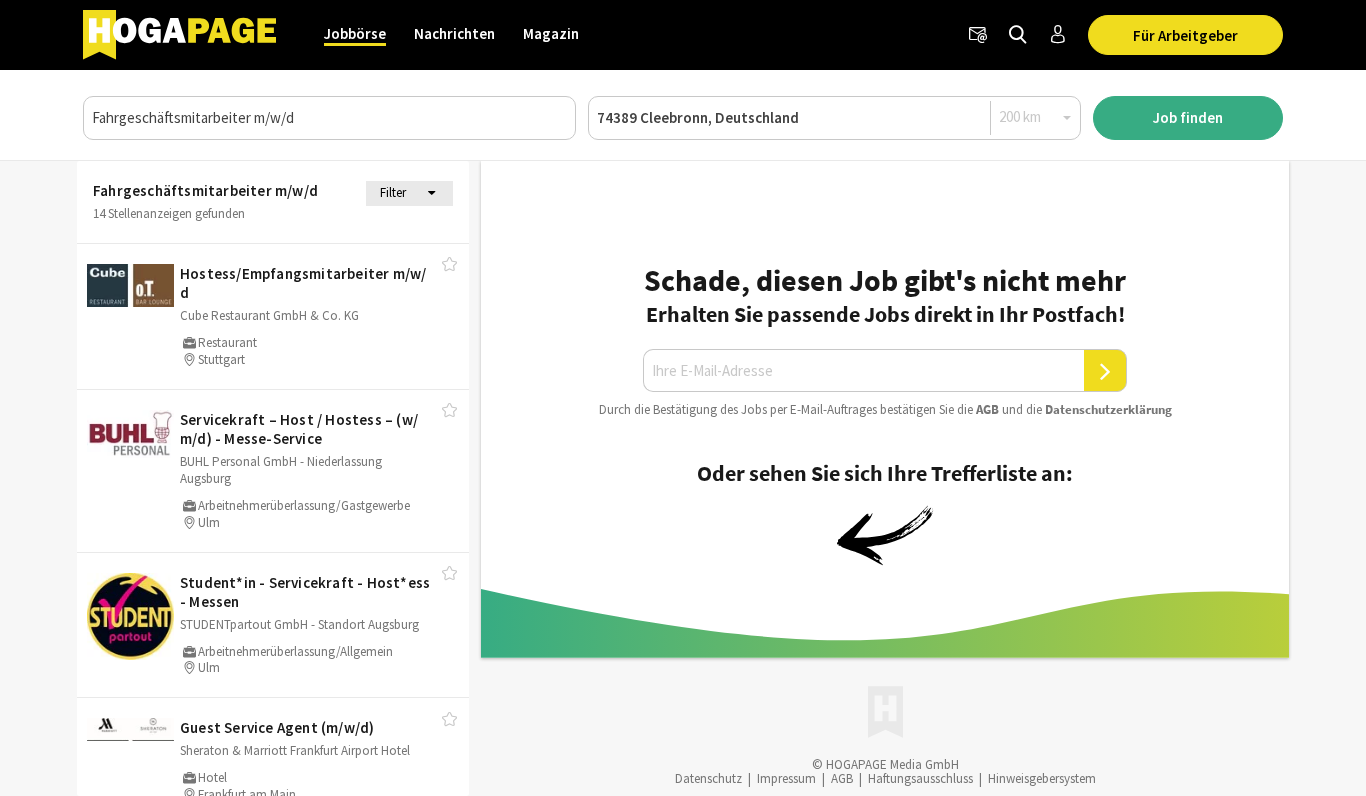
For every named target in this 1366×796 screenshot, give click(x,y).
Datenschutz (708, 778)
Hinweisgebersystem (1042, 778)
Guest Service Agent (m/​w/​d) (277, 727)
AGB (987, 409)
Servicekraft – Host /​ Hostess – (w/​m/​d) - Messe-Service (299, 429)
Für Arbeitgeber (1185, 35)
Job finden (1188, 117)
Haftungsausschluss (920, 778)
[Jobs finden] (1018, 35)
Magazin (551, 33)
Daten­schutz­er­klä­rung (1108, 409)
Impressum (786, 778)
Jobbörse (355, 33)
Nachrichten (454, 33)
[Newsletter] (978, 35)
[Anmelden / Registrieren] (1058, 35)
